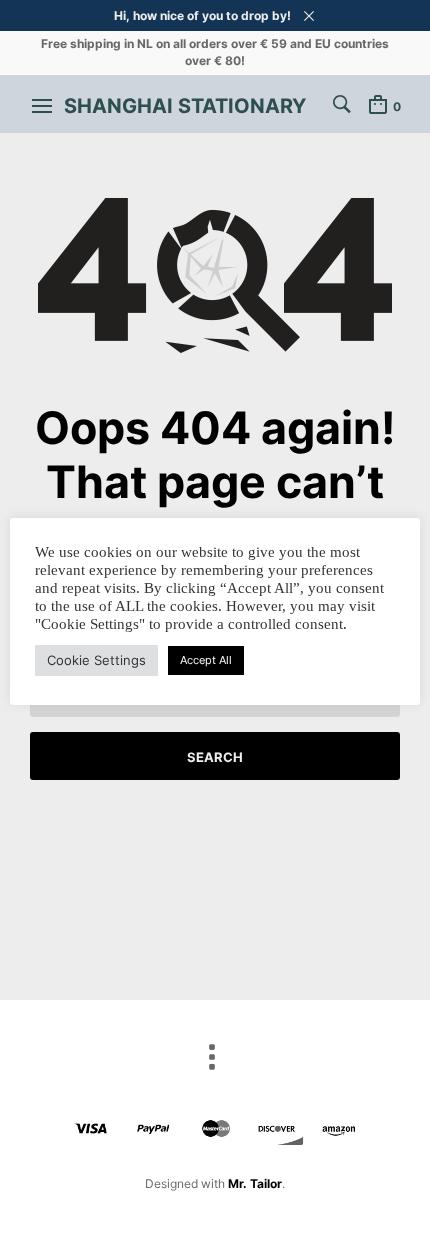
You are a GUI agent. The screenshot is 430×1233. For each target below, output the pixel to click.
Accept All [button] (206, 660)
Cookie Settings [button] (96, 660)
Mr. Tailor (255, 1183)
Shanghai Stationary (185, 106)
